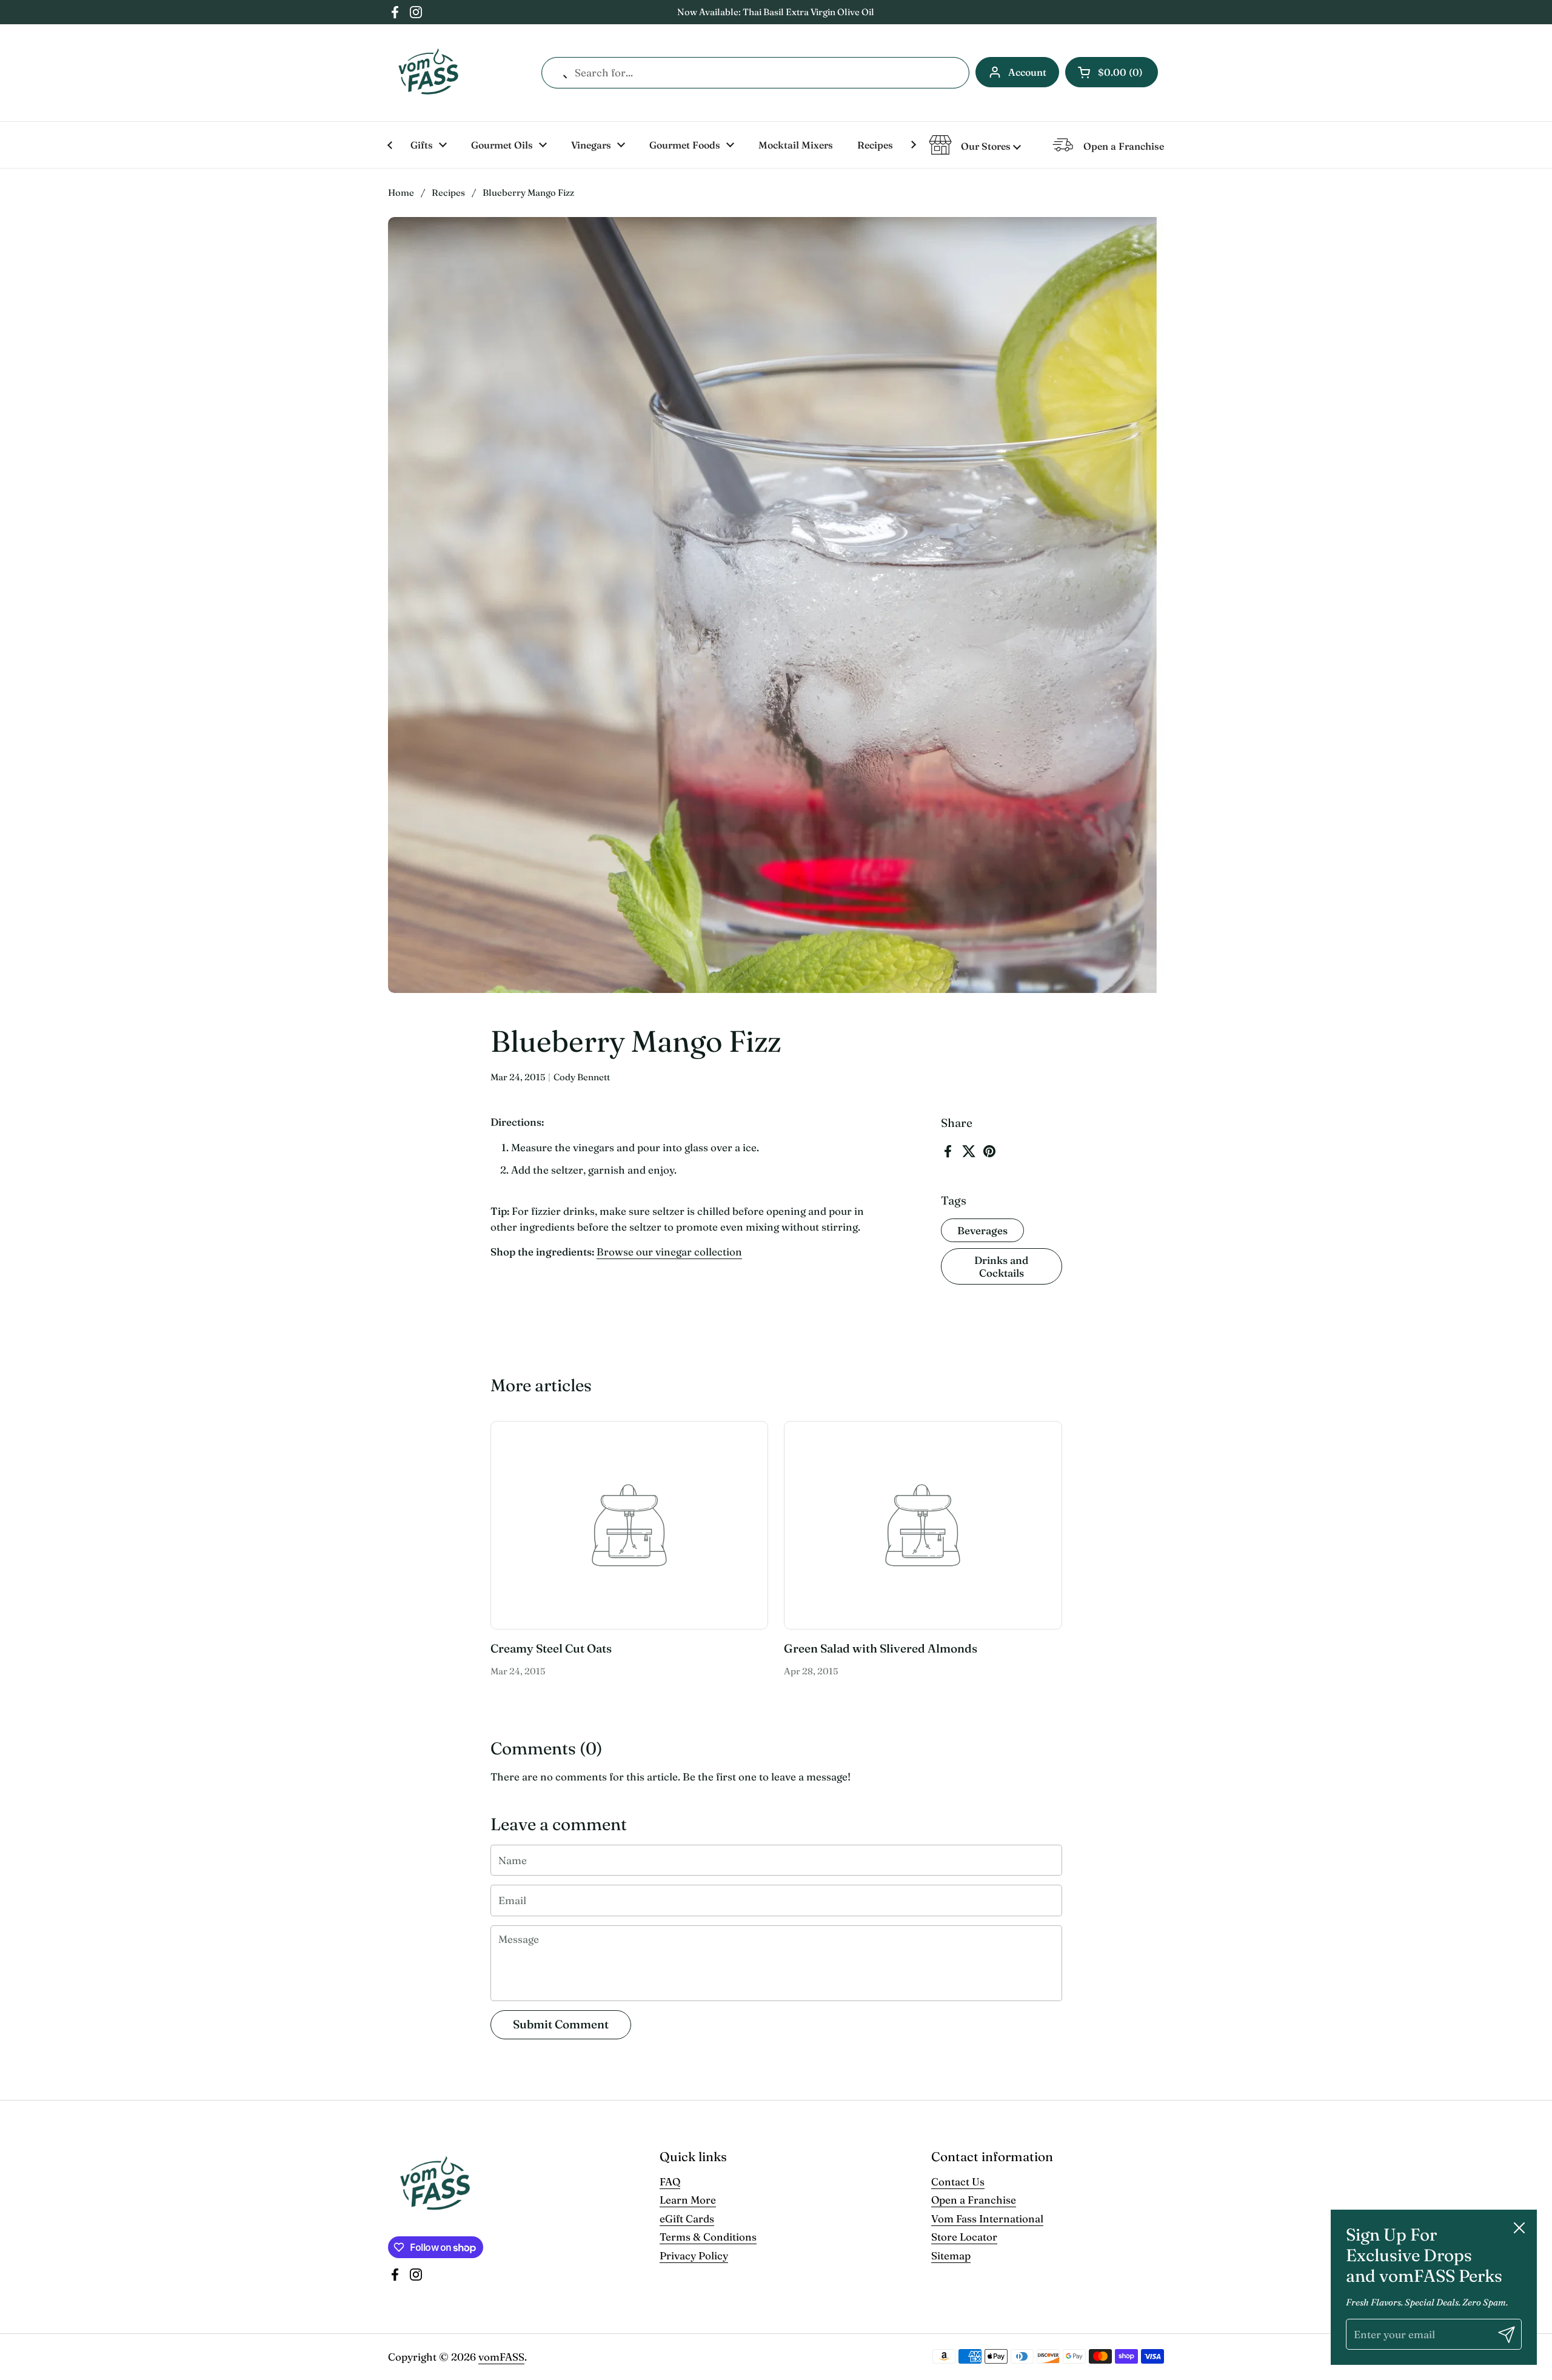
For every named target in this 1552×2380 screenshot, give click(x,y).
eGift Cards (687, 2218)
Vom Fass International (987, 2218)
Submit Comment (561, 2024)
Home (401, 192)
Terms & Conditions (708, 2237)
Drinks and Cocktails (1001, 1266)
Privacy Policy (694, 2255)
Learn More (688, 2200)
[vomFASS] (428, 73)
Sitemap (951, 2255)
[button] (1112, 72)
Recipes (448, 192)
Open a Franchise (974, 2200)
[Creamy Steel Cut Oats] (630, 1525)
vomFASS (501, 2357)
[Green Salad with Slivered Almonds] (923, 1525)
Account (1027, 72)
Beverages (982, 1230)
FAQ (670, 2181)
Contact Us (958, 2181)
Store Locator (964, 2237)
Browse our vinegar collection (669, 1252)
